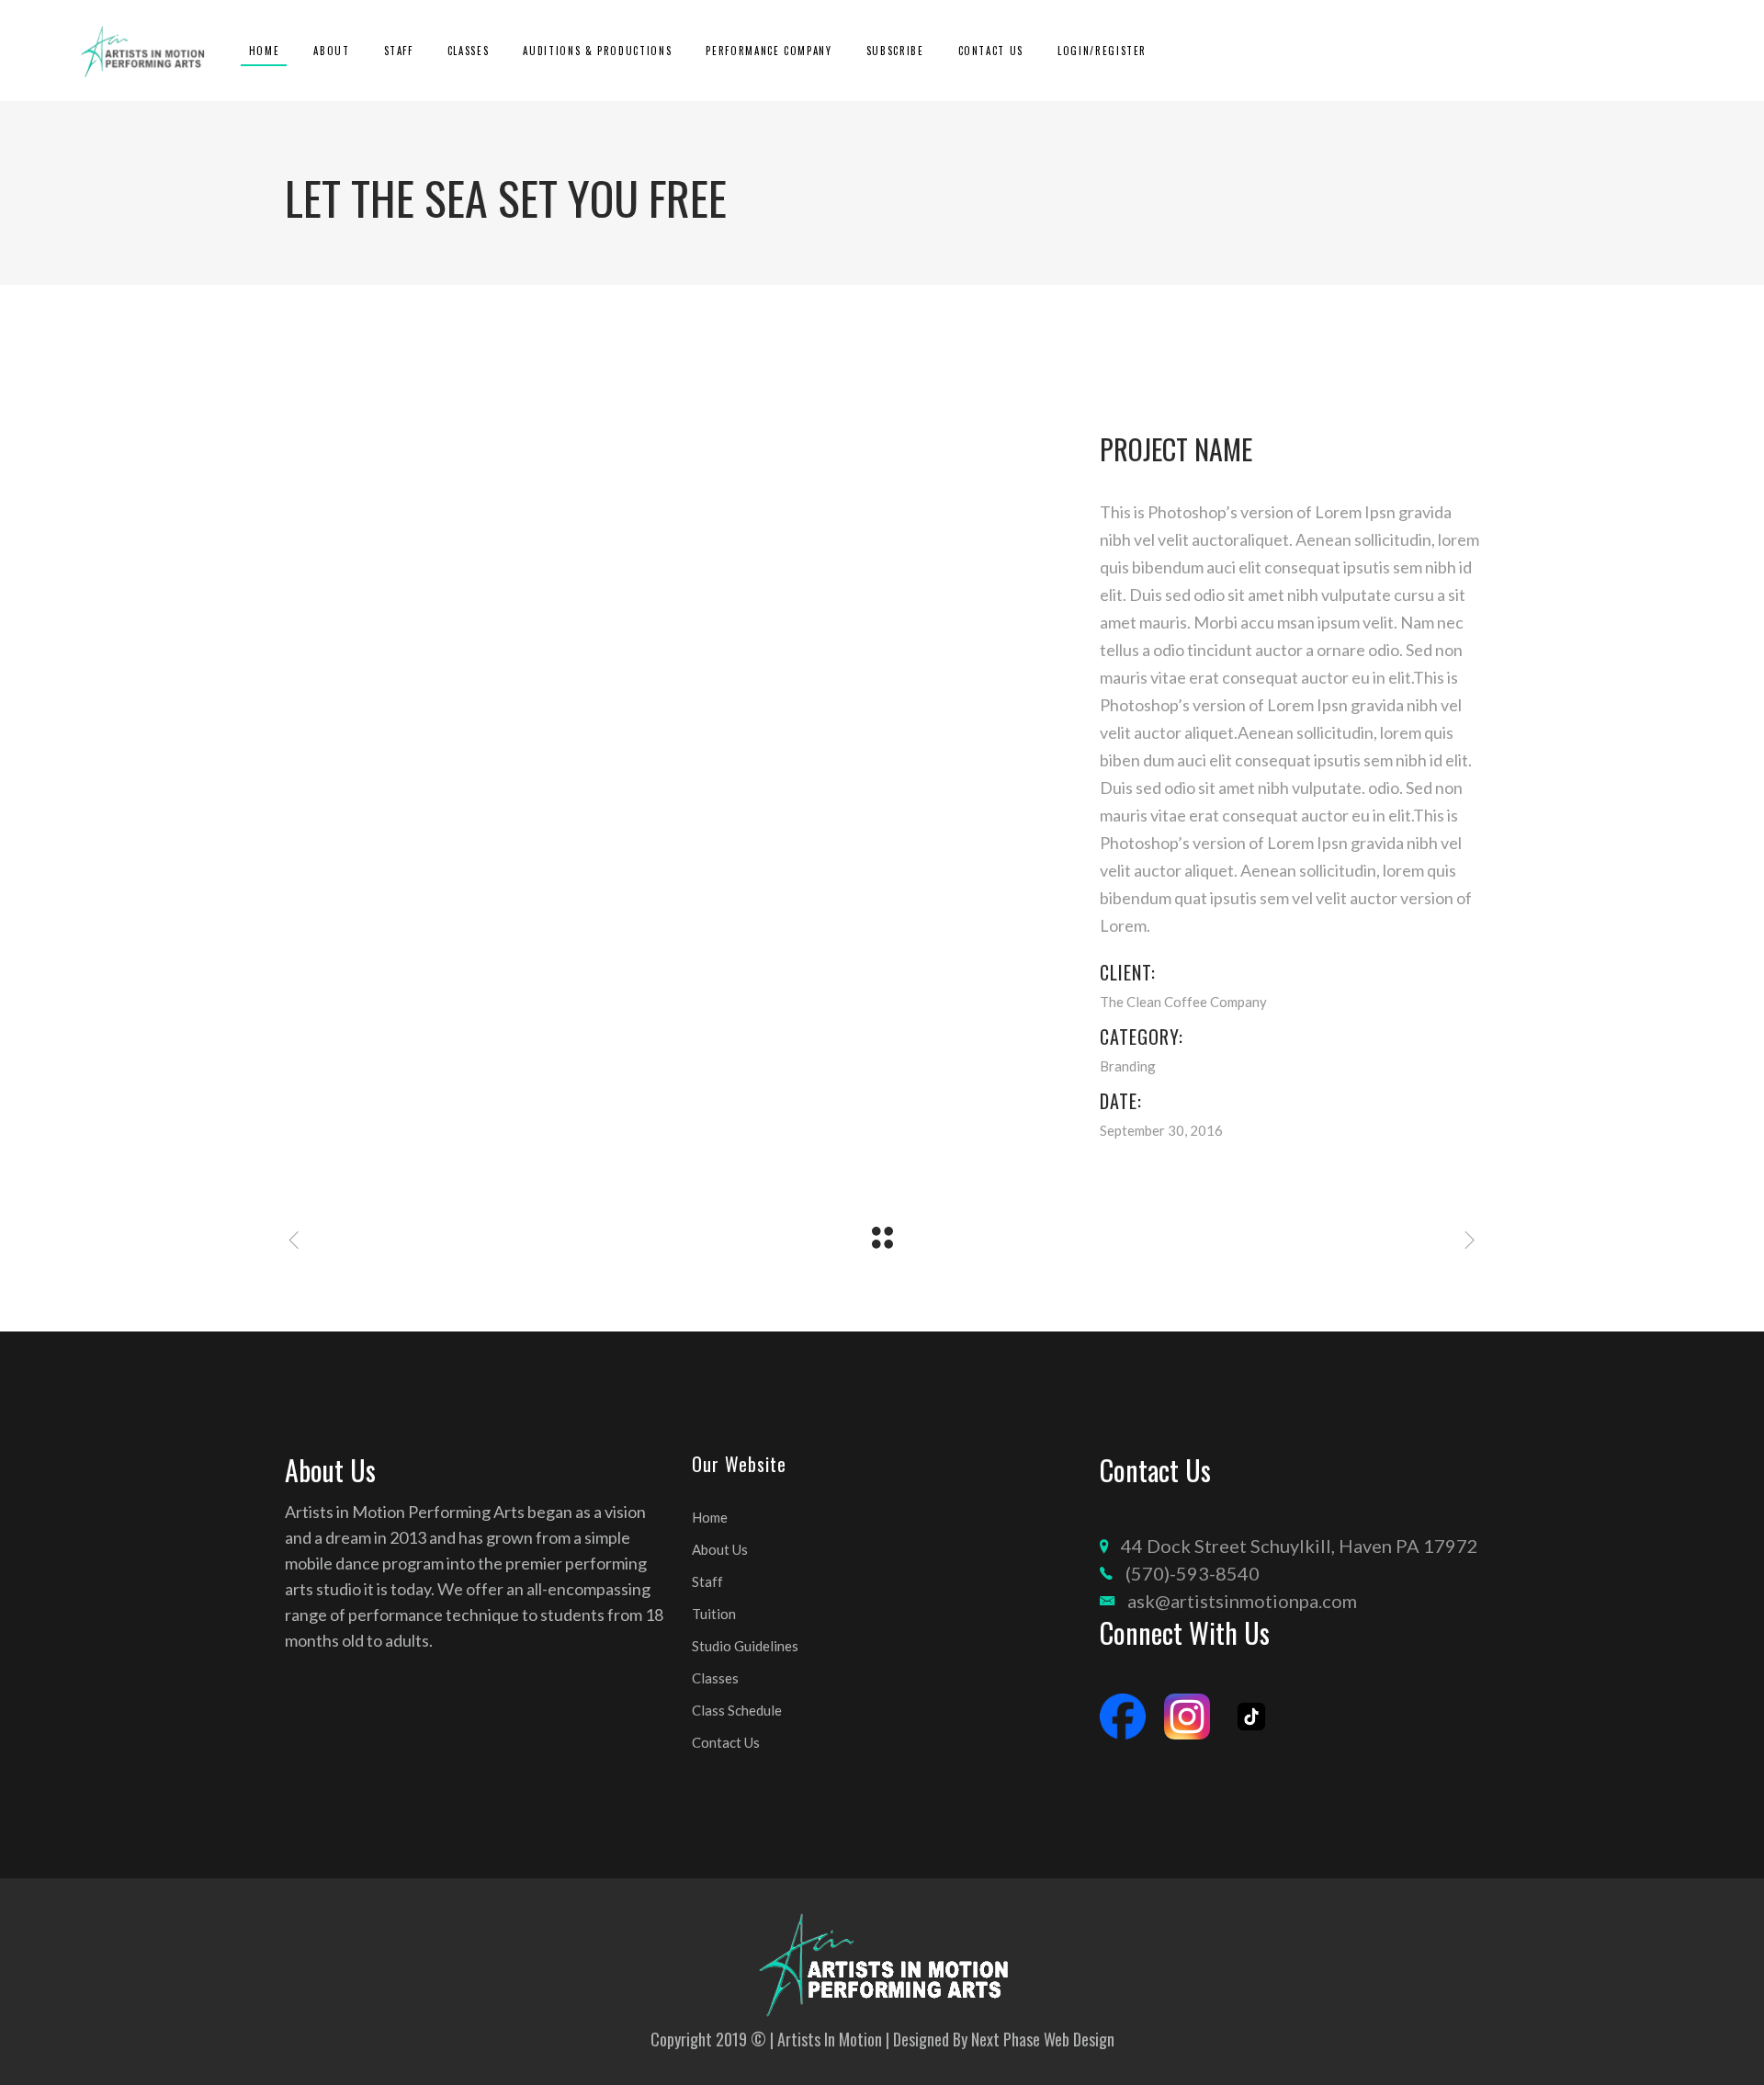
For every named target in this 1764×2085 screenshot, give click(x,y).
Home (710, 1517)
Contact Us (726, 1742)
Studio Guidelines (745, 1646)
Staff (707, 1581)
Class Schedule (737, 1710)
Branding (1128, 1066)
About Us (720, 1549)
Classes (715, 1678)
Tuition (714, 1614)
